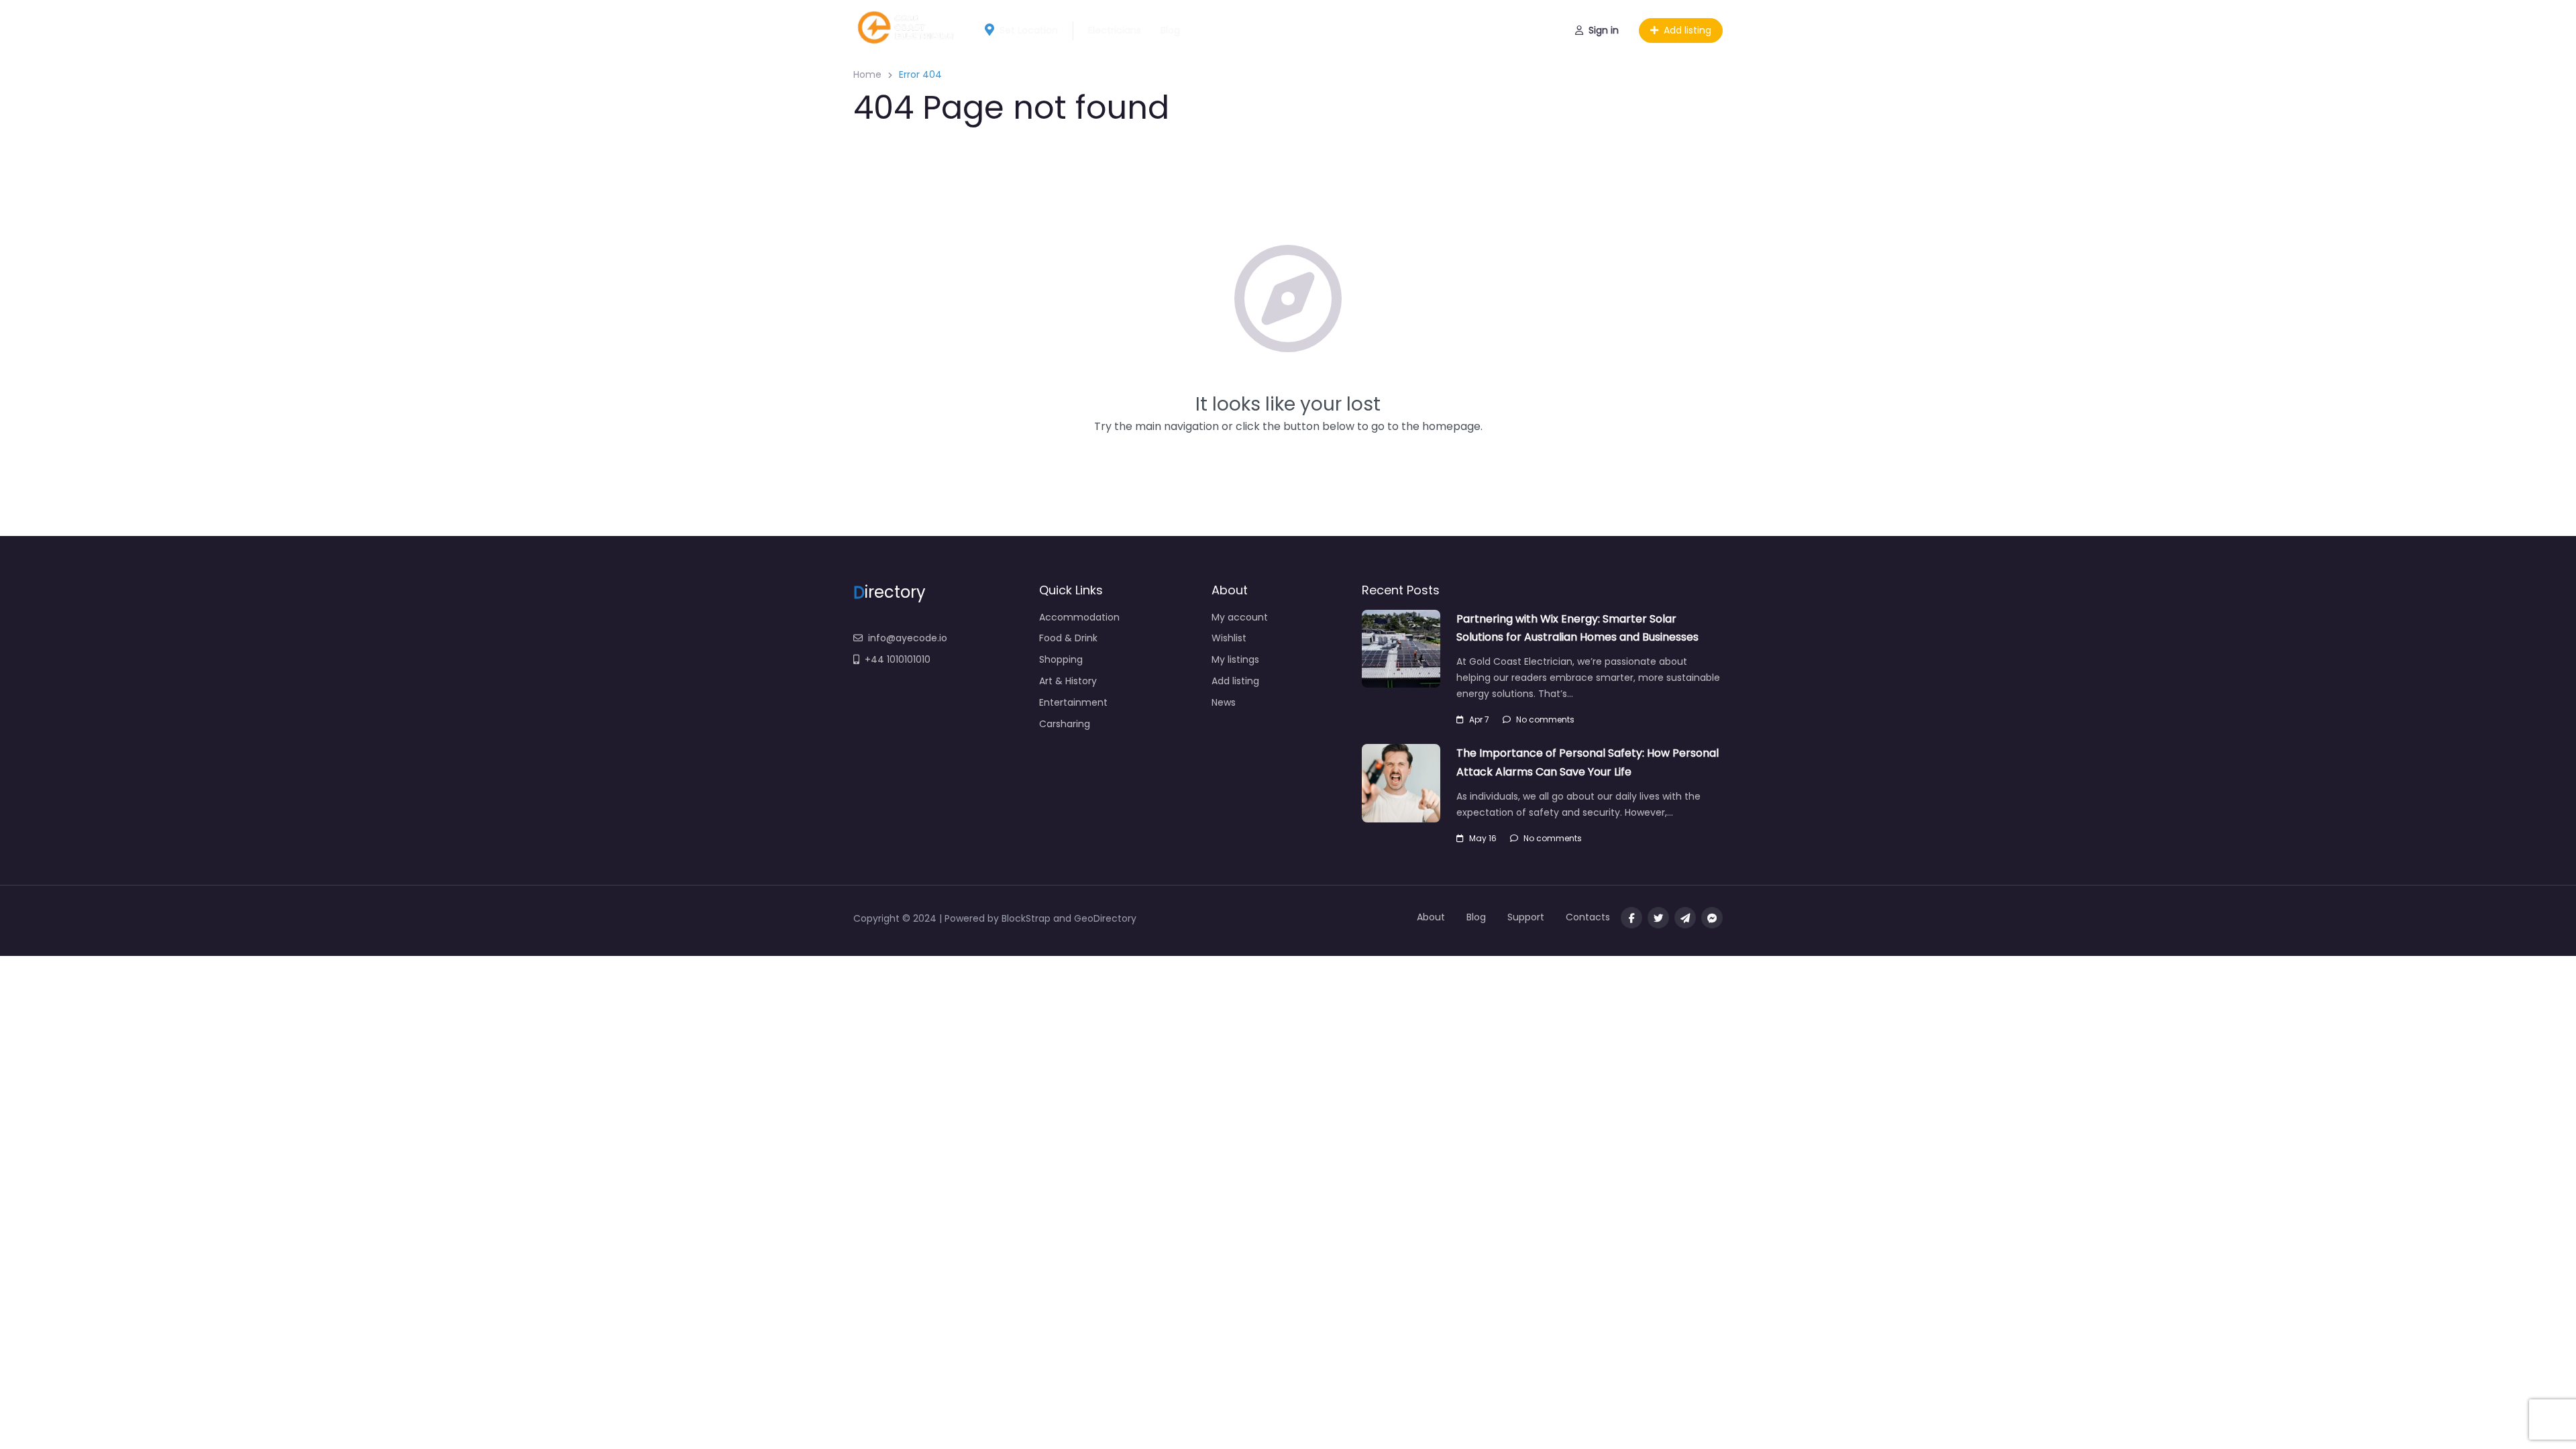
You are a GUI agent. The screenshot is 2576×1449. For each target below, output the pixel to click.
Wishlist (1229, 638)
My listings (1235, 659)
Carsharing (1065, 724)
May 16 (1483, 838)
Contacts (1588, 917)
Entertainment (1073, 702)
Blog (1170, 30)
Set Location (1029, 30)
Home (867, 74)
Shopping (1061, 659)
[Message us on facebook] (1712, 918)
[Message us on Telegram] (1685, 918)
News (1224, 702)
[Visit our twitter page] (1658, 918)
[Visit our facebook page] (1631, 918)
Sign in (1604, 30)
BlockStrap (1027, 918)
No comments (1545, 719)
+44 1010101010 (898, 659)
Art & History (1068, 681)
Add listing (1687, 30)
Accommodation (1079, 617)
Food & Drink (1068, 638)
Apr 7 (1479, 719)
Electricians (1115, 30)
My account (1240, 617)
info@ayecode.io (908, 638)
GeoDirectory (1105, 918)
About (1431, 917)
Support (1526, 917)
